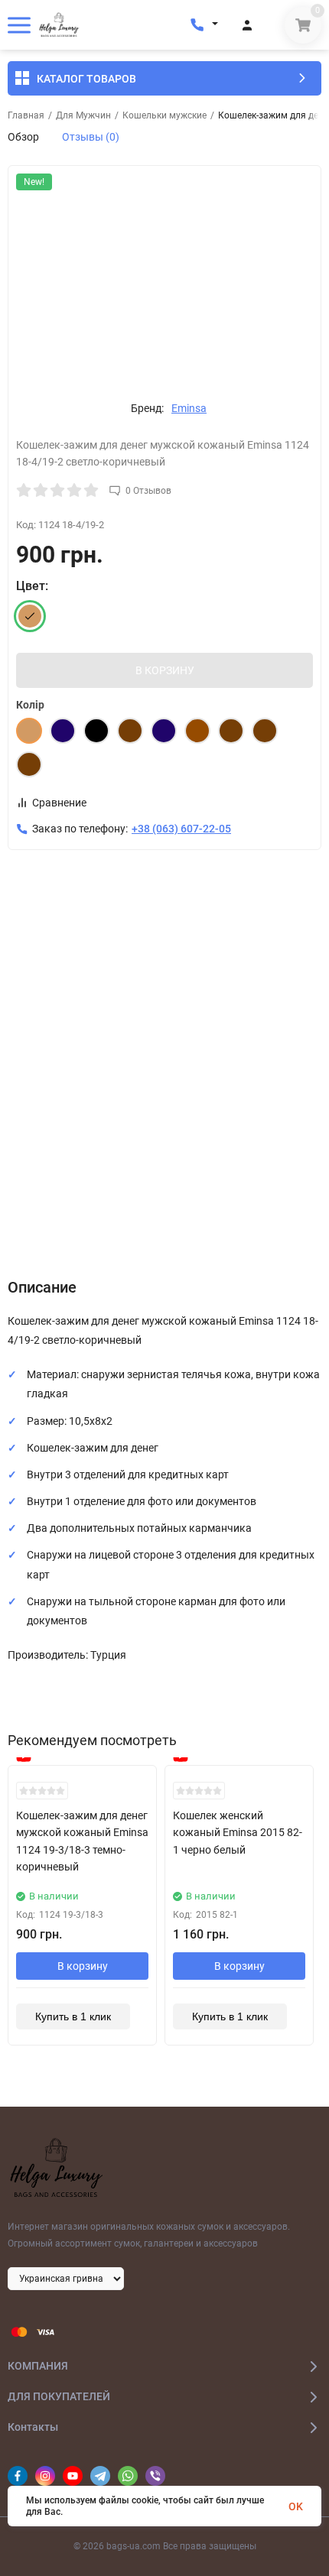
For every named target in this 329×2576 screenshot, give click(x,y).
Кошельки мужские (164, 115)
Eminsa (189, 408)
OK (296, 2506)
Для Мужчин (83, 115)
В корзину (83, 1966)
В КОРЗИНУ (165, 670)
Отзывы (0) (91, 137)
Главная (26, 115)
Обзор (23, 137)
